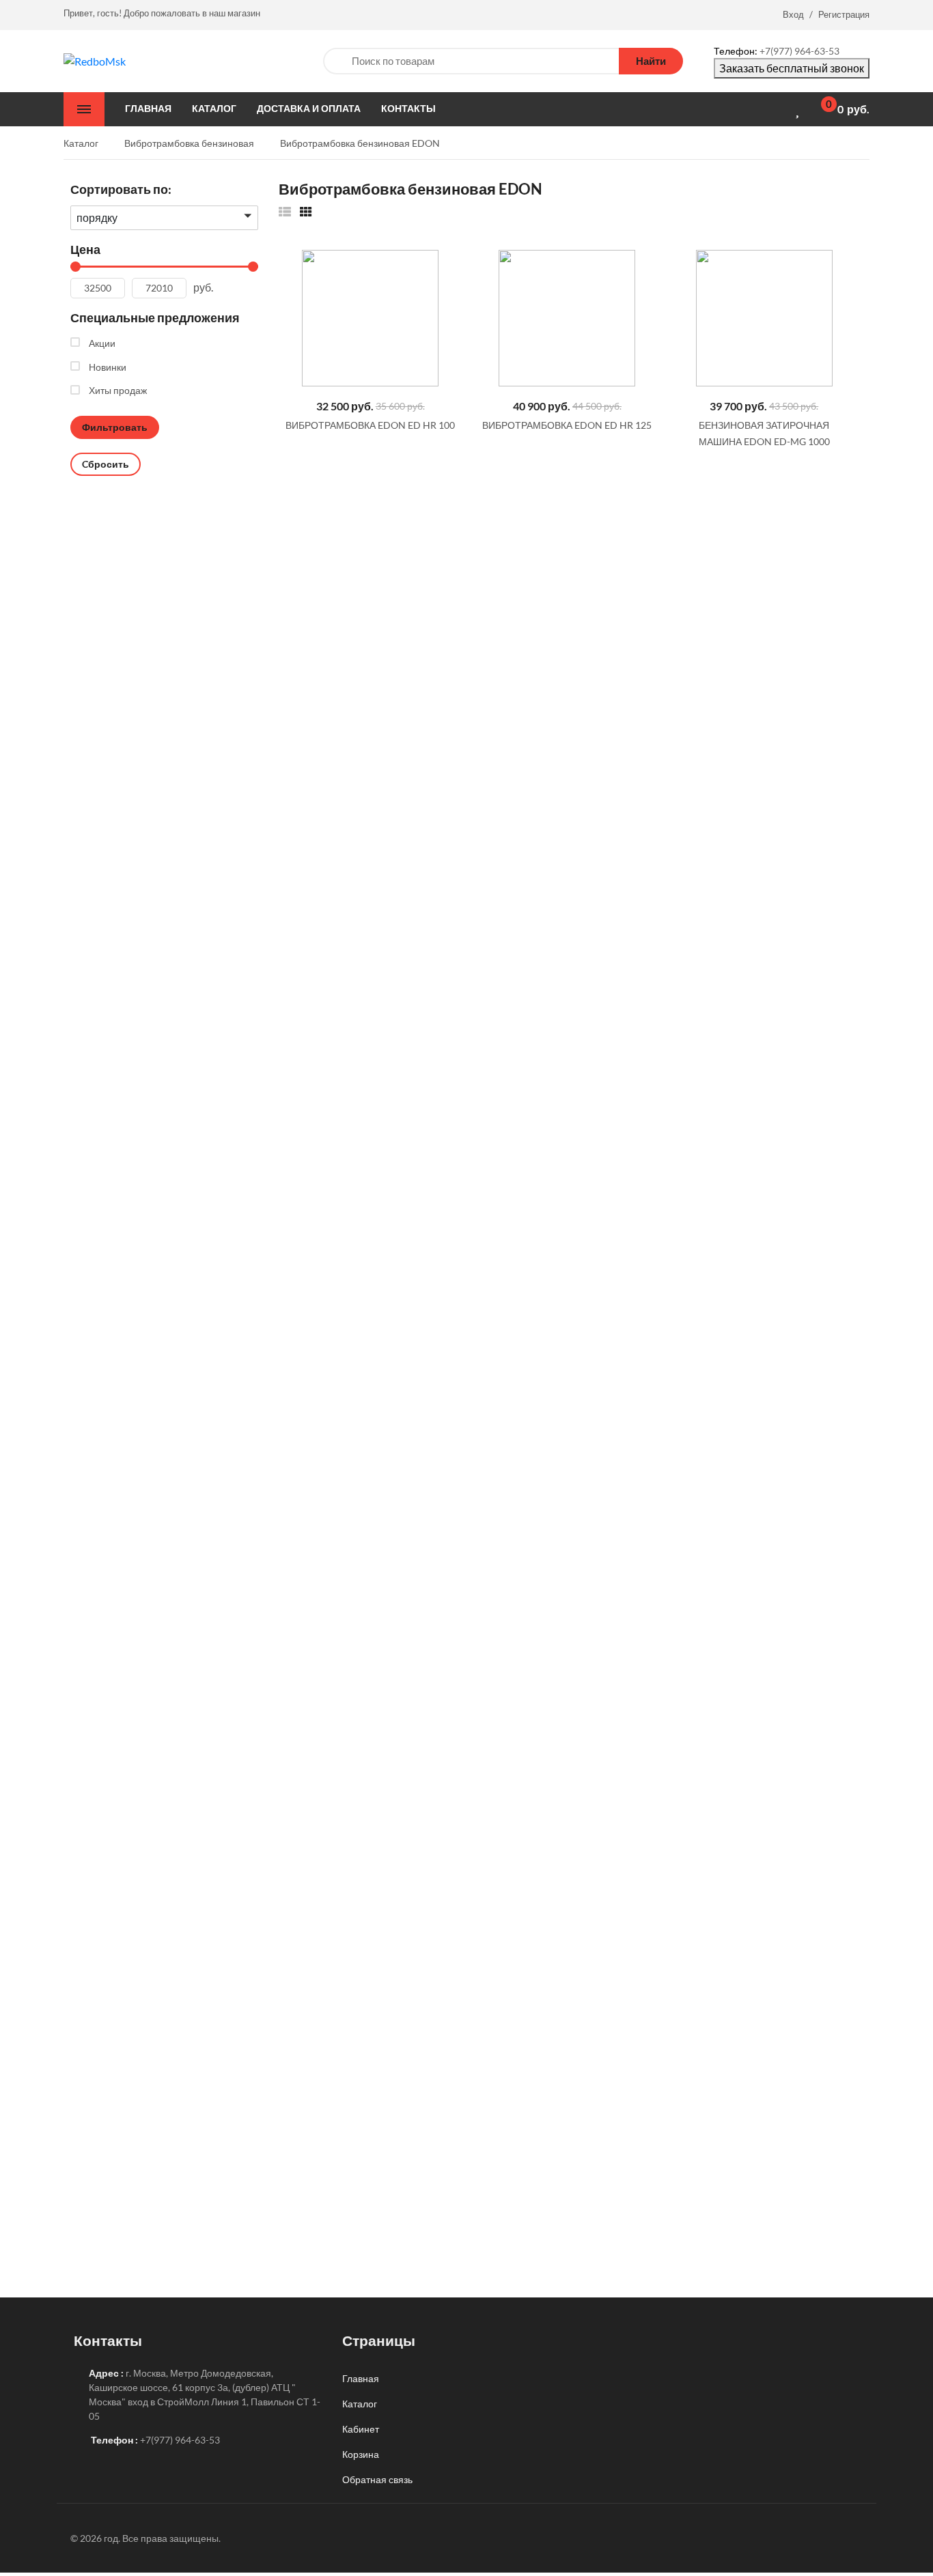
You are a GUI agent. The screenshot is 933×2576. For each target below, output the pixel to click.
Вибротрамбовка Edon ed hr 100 (370, 425)
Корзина (361, 2454)
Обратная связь (377, 2479)
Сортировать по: (121, 189)
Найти (651, 61)
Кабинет (361, 2429)
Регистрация (844, 14)
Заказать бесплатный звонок (792, 68)
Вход (793, 14)
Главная (361, 2378)
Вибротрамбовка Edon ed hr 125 (567, 425)
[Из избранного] (285, 211)
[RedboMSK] (95, 60)
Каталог (360, 2404)
